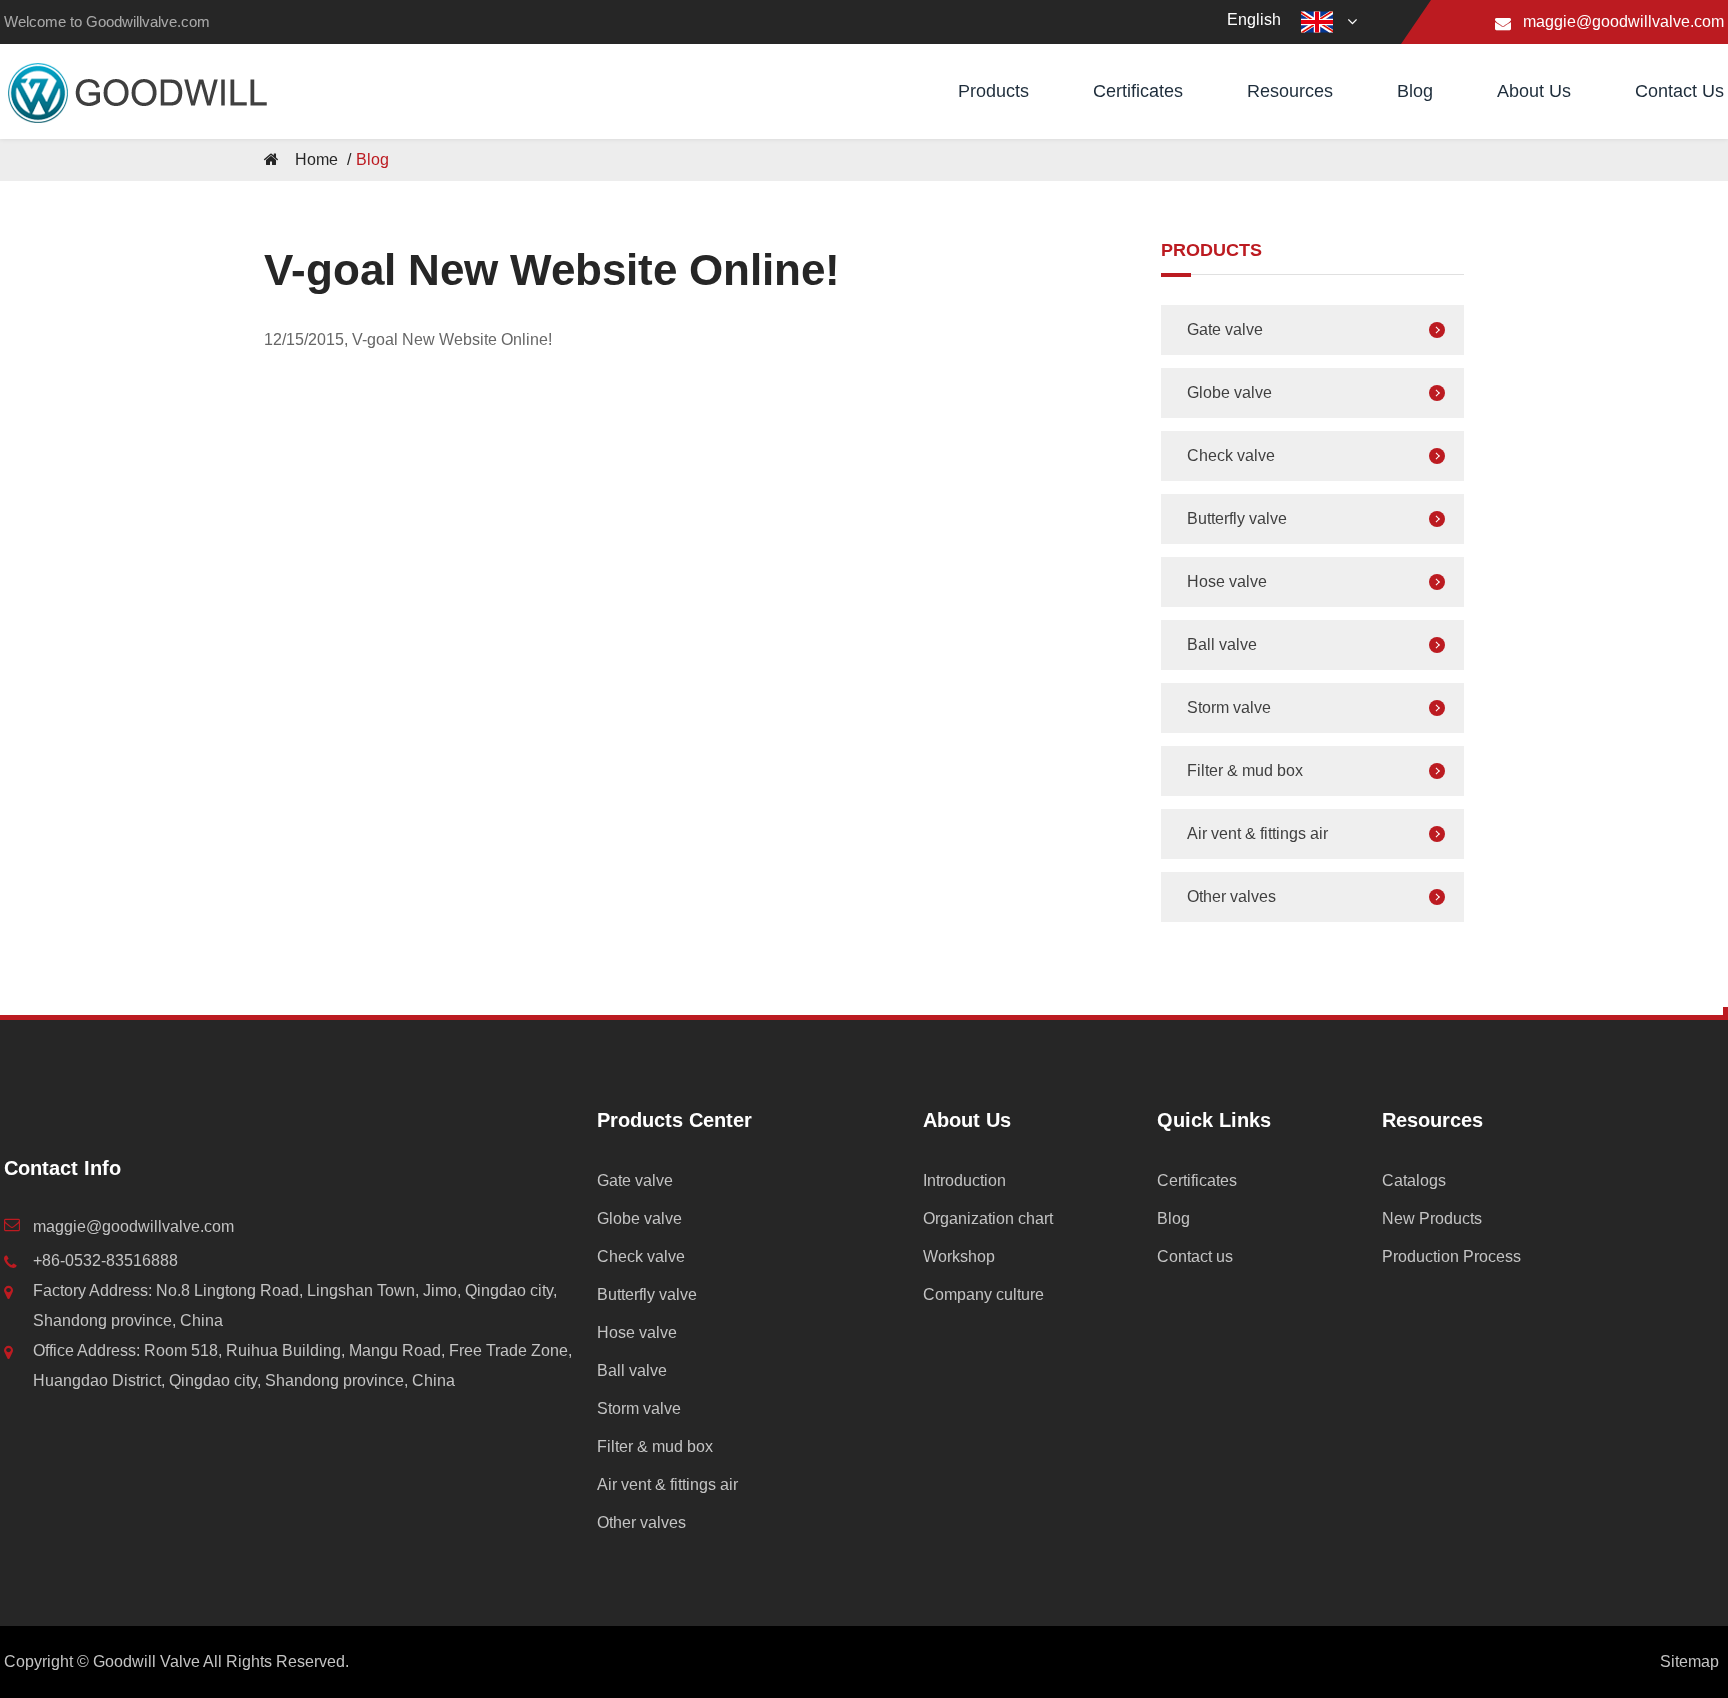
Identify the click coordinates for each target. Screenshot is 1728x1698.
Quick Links (1214, 1120)
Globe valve (1229, 392)
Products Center (674, 1120)
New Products (1432, 1218)
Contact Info (62, 1168)
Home (316, 159)
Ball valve (1222, 644)
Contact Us (1679, 91)
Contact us (1195, 1256)
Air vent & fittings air (1257, 833)
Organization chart (988, 1218)
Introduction (964, 1180)
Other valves (1231, 896)
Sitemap (1689, 1661)
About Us (1534, 91)
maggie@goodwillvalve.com (1623, 21)
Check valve (1231, 455)
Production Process (1451, 1256)
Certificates (1138, 91)
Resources (1290, 91)
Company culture (983, 1294)
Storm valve (1229, 707)
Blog (1415, 91)
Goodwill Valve (146, 1661)
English (1254, 19)
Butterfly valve (1237, 518)
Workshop (959, 1256)
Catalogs (1414, 1180)
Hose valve (1227, 581)
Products (993, 91)
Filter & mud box (1245, 770)
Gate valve (1225, 329)
